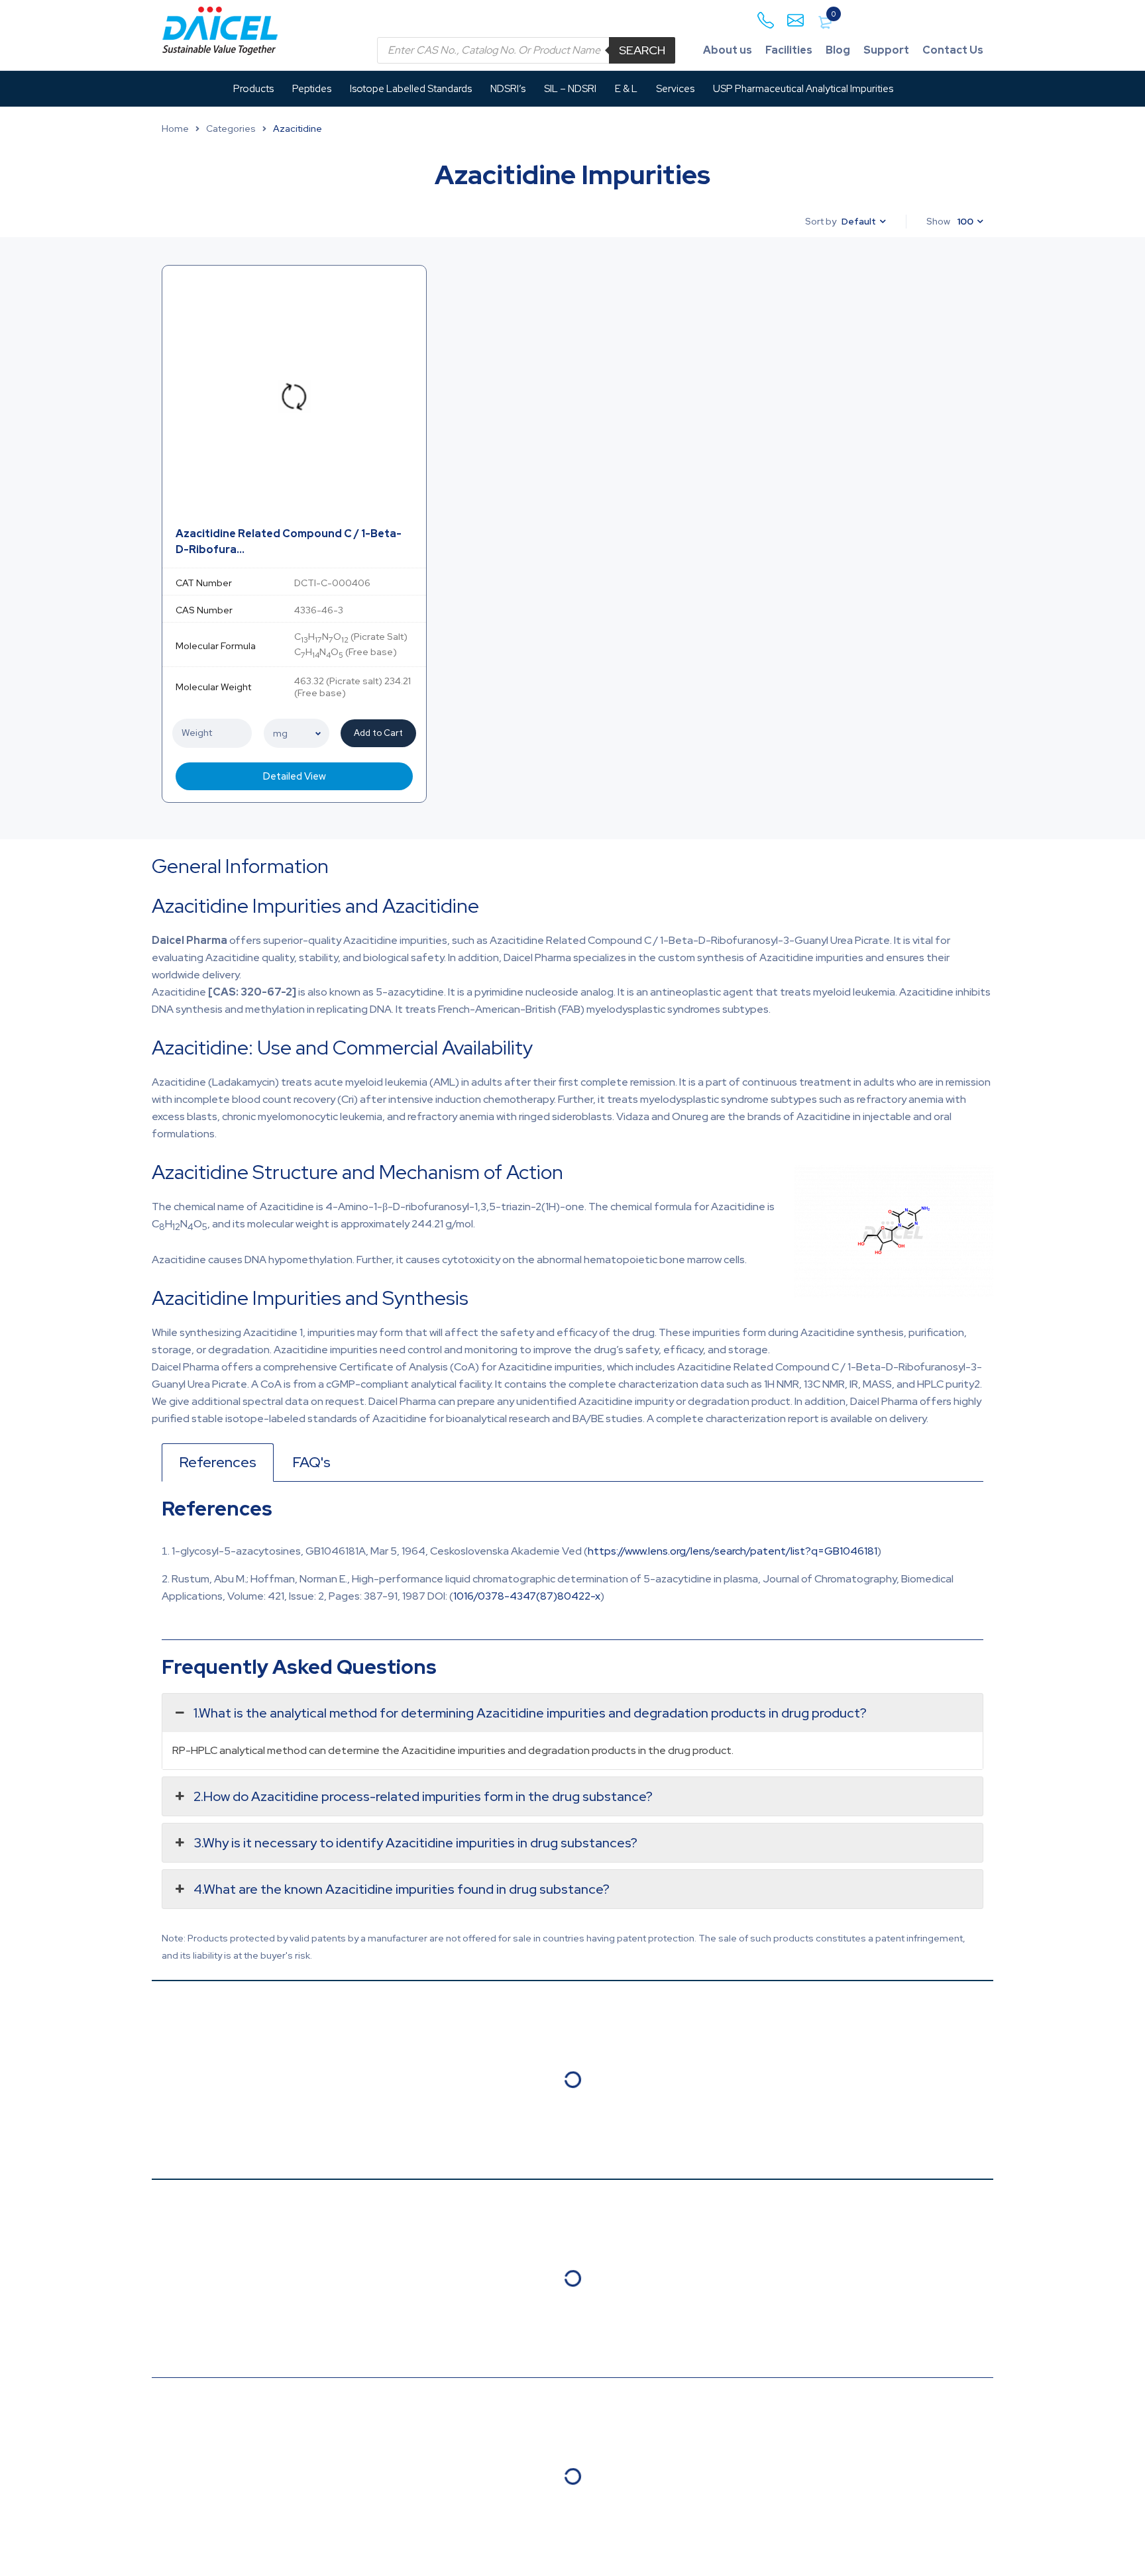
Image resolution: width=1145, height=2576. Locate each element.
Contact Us (953, 50)
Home (175, 129)
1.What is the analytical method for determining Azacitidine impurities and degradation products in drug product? (530, 1713)
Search (642, 50)
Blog (838, 50)
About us (728, 50)
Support (886, 50)
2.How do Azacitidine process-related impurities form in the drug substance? (423, 1796)
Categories (231, 129)
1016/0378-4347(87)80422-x (527, 1596)
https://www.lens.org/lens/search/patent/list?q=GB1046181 (733, 1551)
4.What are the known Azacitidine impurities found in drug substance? (402, 1889)
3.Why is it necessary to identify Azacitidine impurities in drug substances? (415, 1843)
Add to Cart (378, 733)
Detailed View (295, 776)
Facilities (789, 50)
